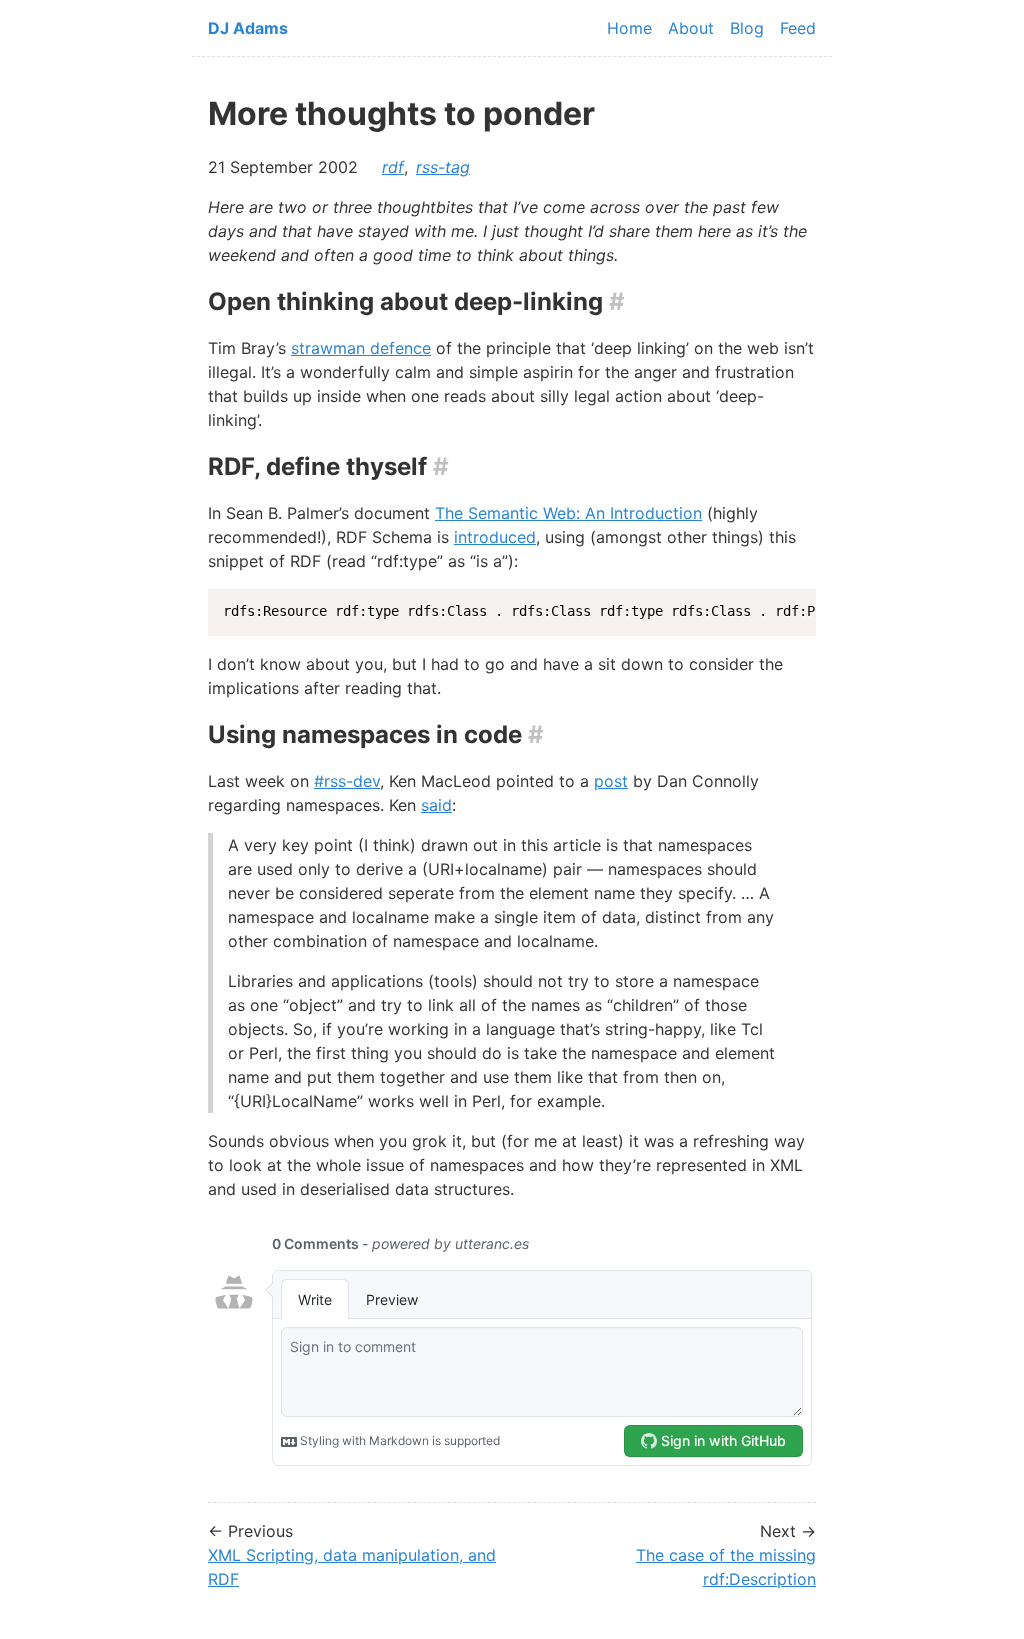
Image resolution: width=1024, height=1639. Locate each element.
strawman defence (361, 348)
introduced (495, 537)
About (691, 28)
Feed (798, 28)
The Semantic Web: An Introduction (568, 513)
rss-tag (443, 167)
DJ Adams (248, 28)
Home (629, 28)
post (611, 781)
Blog (747, 28)
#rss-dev (347, 781)
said (436, 805)
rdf (393, 167)
